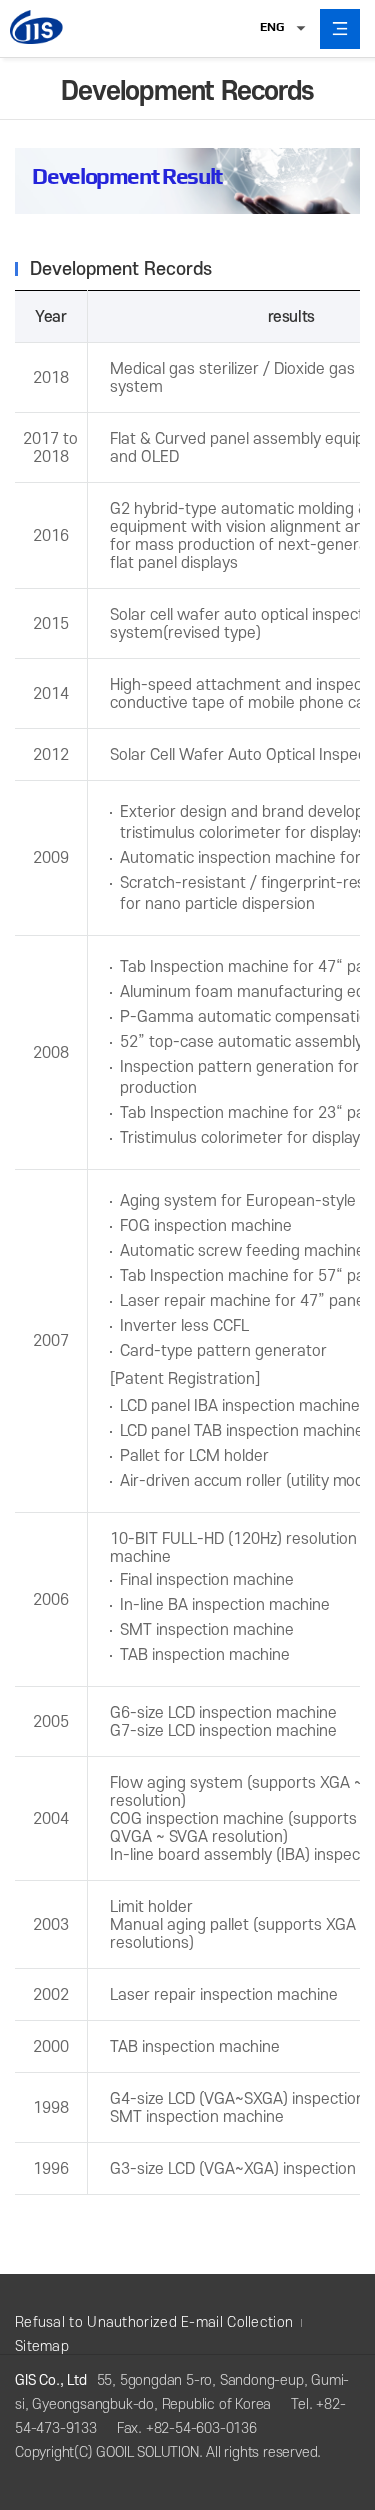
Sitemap (42, 2346)
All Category (340, 29)
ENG (272, 27)
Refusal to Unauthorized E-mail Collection (154, 2322)
